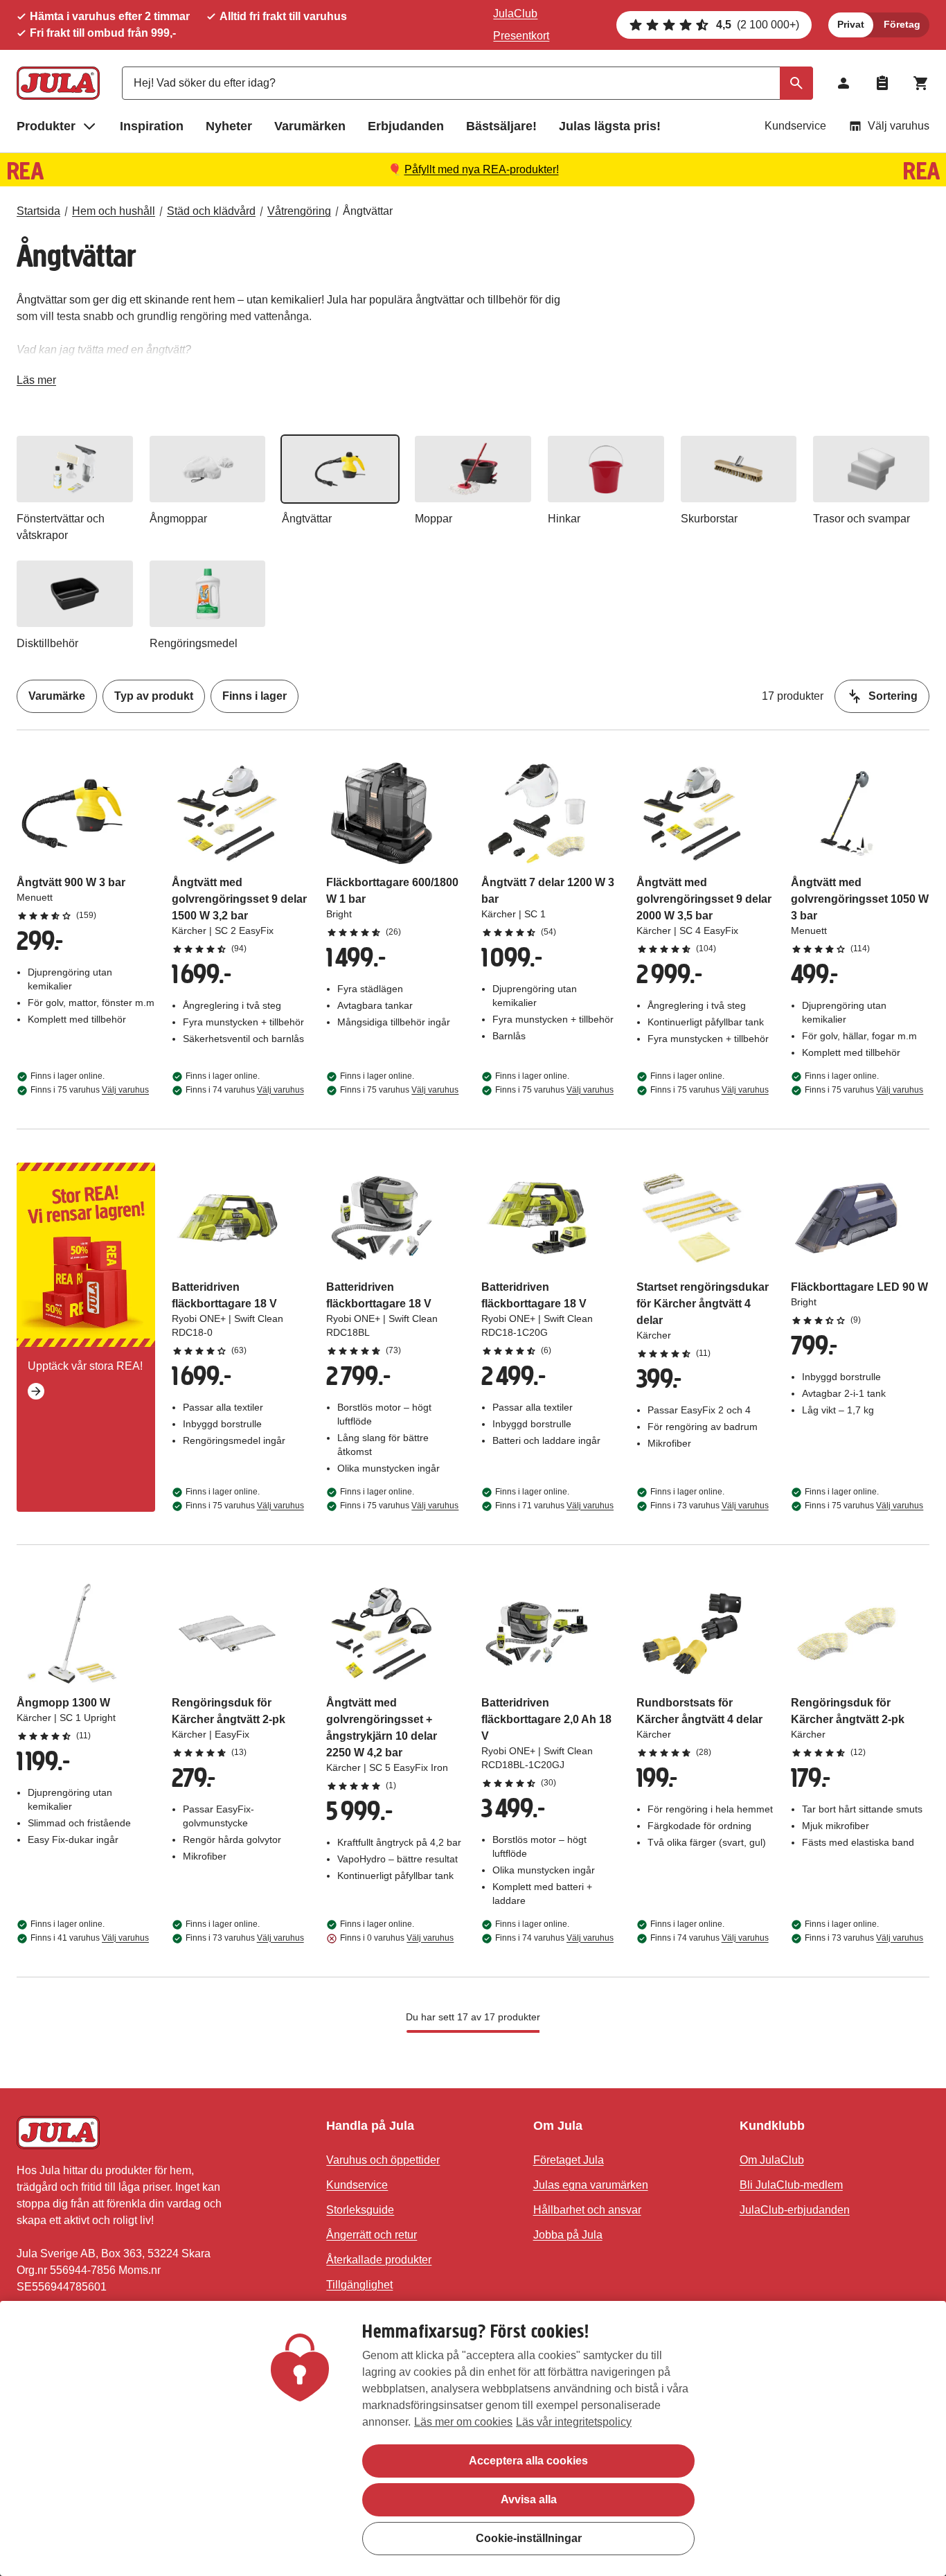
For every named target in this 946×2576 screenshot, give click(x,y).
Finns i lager (255, 696)
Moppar (434, 519)
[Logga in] (844, 83)
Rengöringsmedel (194, 643)
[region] (473, 2438)
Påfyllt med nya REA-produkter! (482, 169)
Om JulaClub (772, 2160)
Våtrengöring (299, 211)
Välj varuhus (899, 126)
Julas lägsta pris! (610, 126)
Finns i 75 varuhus (90, 1090)
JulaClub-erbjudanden (795, 2210)
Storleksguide (360, 2210)
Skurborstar (709, 519)
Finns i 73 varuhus (709, 1506)
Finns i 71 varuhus (554, 1506)
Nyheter (229, 126)
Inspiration (152, 126)
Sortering (893, 696)
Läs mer (36, 383)
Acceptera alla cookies (528, 2461)
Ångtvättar (368, 211)
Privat (851, 24)
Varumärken (310, 126)
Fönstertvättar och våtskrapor (61, 527)
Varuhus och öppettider (383, 2160)
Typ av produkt (154, 696)
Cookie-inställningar (529, 2538)
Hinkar (564, 519)
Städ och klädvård (211, 211)
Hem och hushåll (114, 211)
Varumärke (57, 696)
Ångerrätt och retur (372, 2235)
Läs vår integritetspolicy (574, 2422)
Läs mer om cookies (463, 2422)
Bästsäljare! (501, 126)
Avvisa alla (529, 2499)
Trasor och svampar (862, 519)
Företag (902, 24)
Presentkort (521, 36)
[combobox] (467, 83)
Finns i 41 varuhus (90, 1938)
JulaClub (515, 14)
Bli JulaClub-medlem (791, 2185)
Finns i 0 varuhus (397, 1938)
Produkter (46, 126)
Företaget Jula (569, 2160)
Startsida (38, 211)
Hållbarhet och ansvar (587, 2210)
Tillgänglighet (359, 2285)
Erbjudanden (406, 126)
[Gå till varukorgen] (921, 83)
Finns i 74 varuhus (245, 1090)
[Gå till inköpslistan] (882, 83)
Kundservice (795, 126)
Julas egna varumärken (591, 2185)
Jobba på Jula (568, 2235)
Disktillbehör (47, 643)
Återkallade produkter (379, 2260)
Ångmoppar (178, 519)
